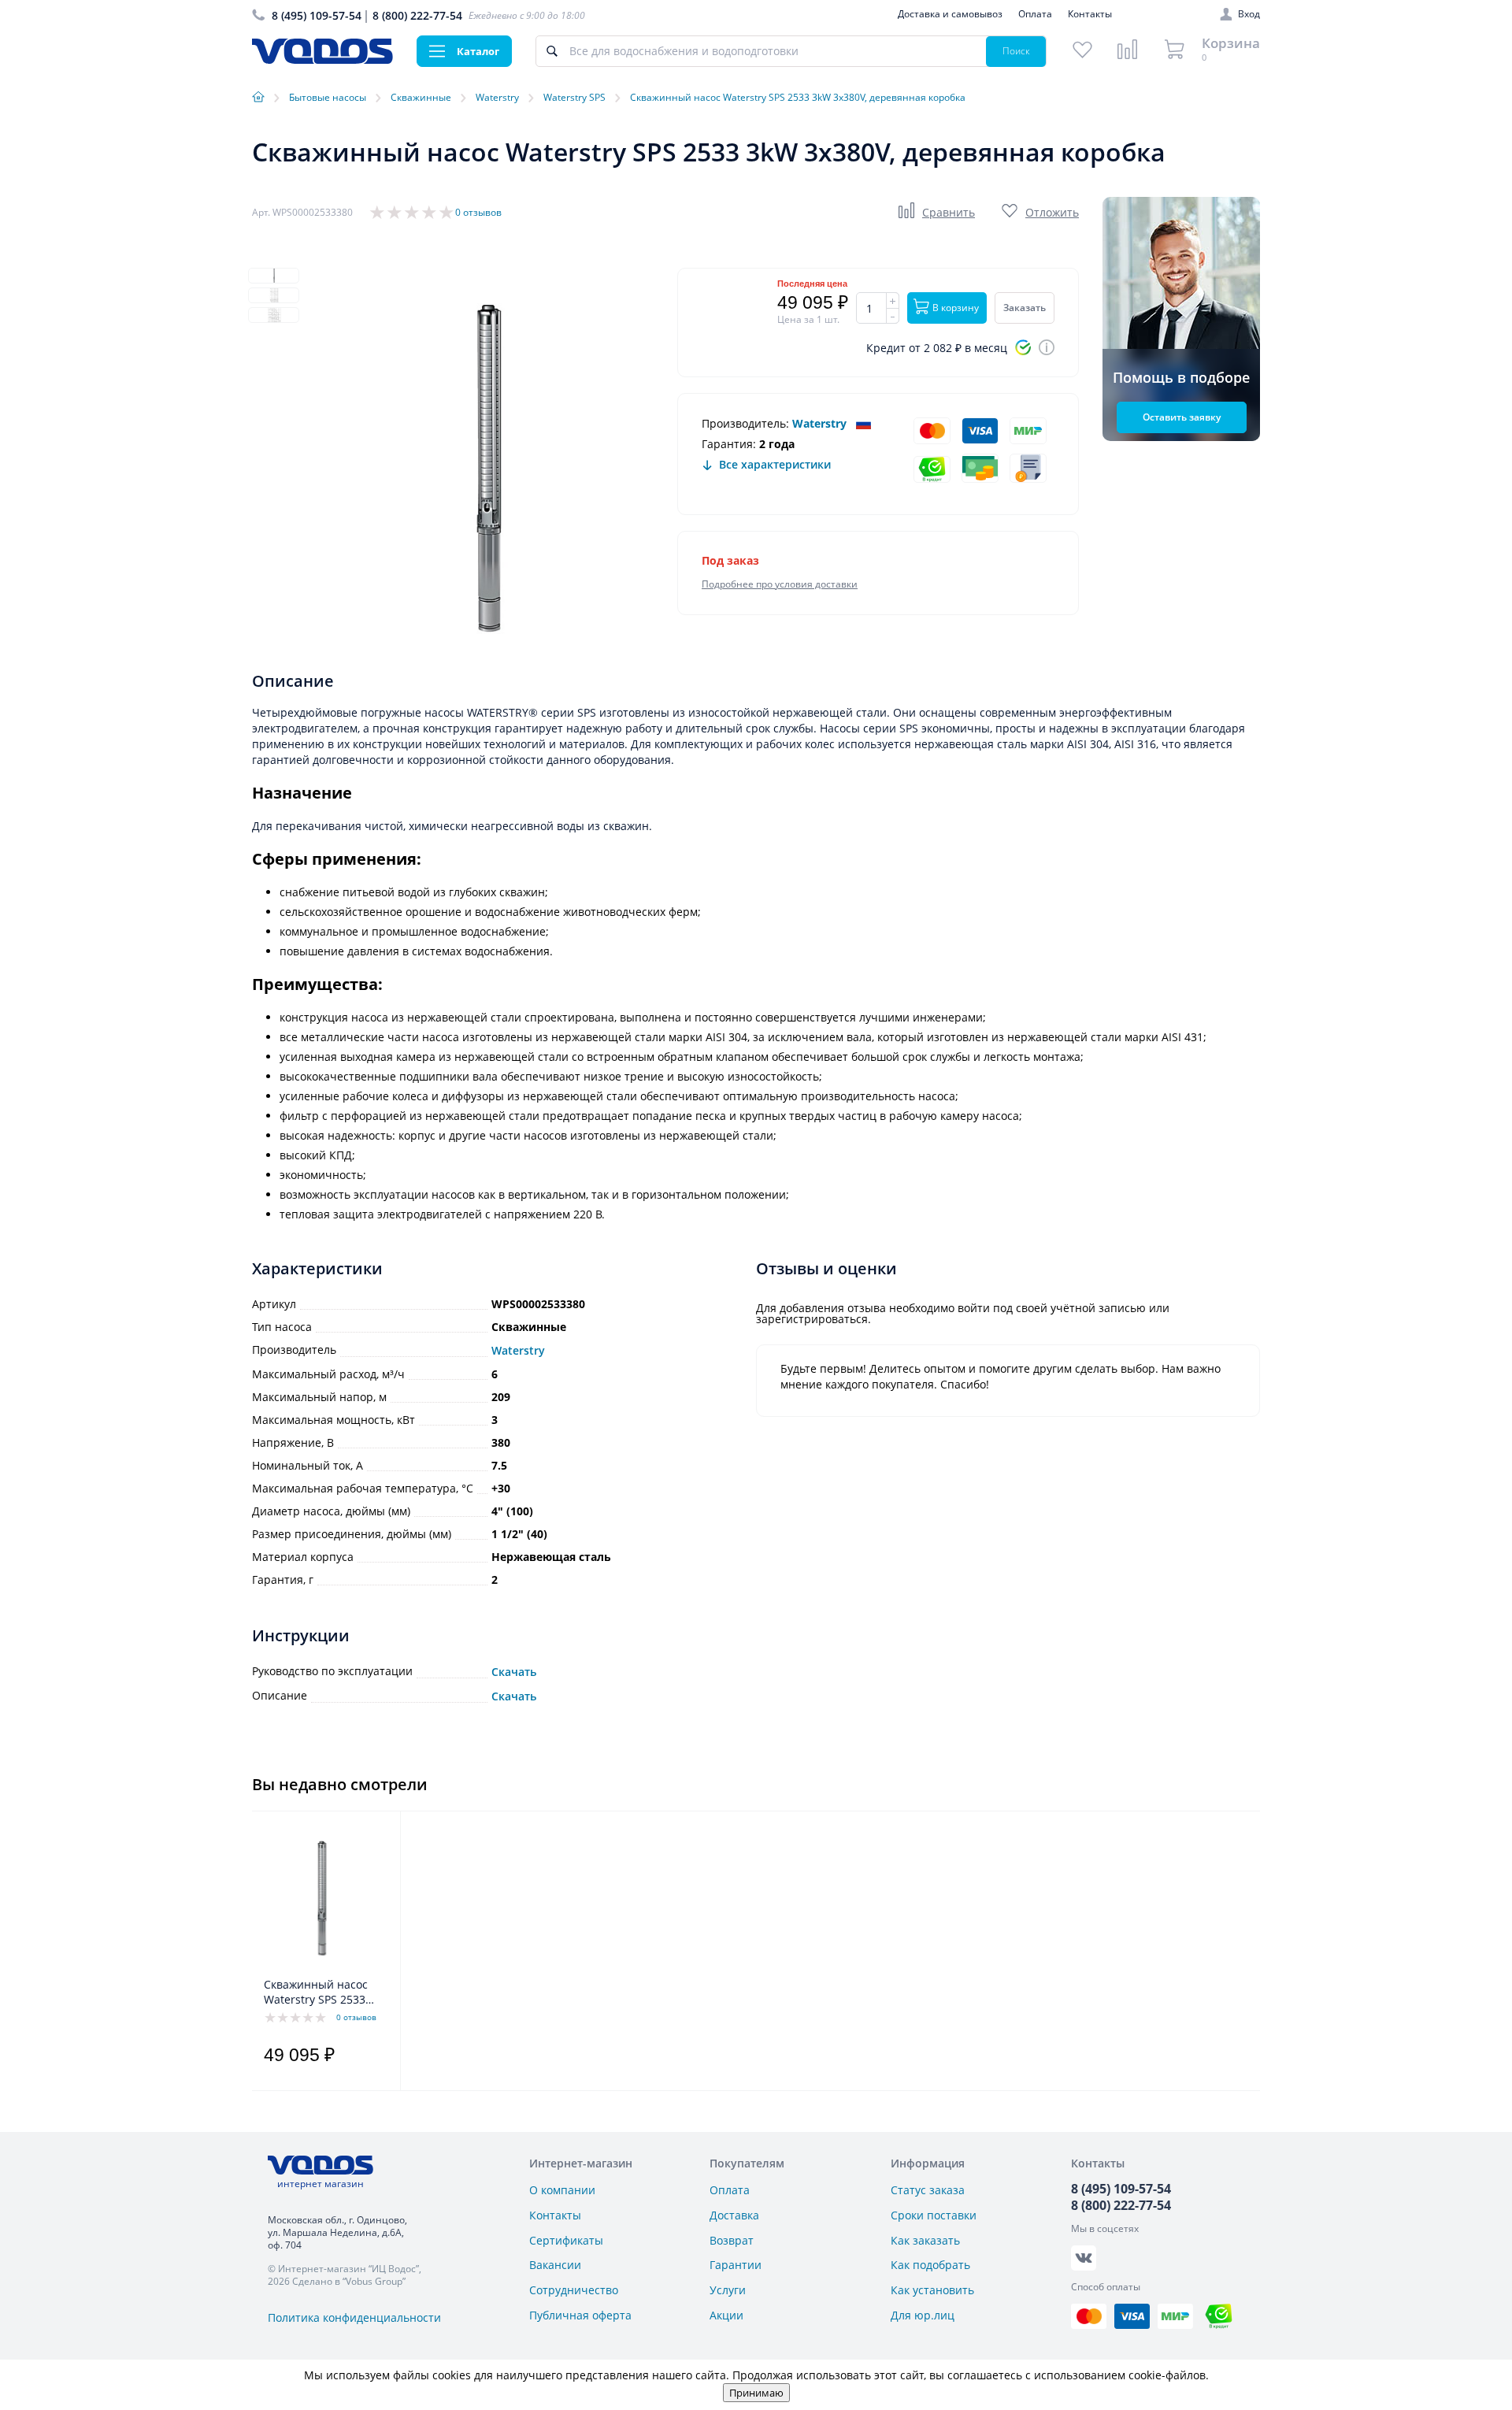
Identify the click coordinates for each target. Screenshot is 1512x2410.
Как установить (932, 2290)
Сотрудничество (574, 2290)
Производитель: (745, 423)
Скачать (514, 1672)
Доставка (734, 2215)
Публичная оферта (580, 2315)
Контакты (1090, 14)
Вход (1249, 14)
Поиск (1016, 51)
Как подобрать (930, 2265)
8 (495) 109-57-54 (317, 15)
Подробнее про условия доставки (780, 584)
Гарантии (736, 2265)
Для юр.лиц (923, 2315)
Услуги (728, 2290)
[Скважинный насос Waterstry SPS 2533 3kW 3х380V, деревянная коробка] (322, 1898)
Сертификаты (566, 2240)
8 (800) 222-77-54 (417, 15)
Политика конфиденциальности (354, 2317)
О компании (562, 2190)
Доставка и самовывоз (950, 14)
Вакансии (555, 2265)
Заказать (1025, 308)
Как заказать (925, 2240)
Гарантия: (729, 444)
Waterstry (819, 423)
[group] (488, 469)
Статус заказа (928, 2190)
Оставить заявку (1182, 417)
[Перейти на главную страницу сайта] (322, 59)
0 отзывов (478, 212)
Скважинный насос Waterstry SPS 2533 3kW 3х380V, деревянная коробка (320, 1993)
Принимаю (756, 2393)
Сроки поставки (934, 2215)
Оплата (1035, 14)
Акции (726, 2315)
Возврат (732, 2240)
